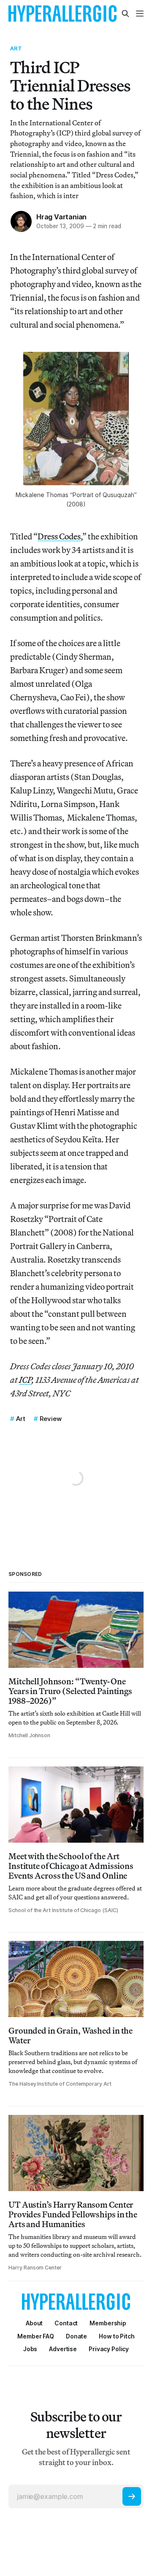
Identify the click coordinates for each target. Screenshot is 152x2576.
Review (51, 1419)
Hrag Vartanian (61, 217)
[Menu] (140, 14)
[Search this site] (125, 14)
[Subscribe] (132, 2496)
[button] (108, 2323)
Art (16, 48)
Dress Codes (59, 536)
